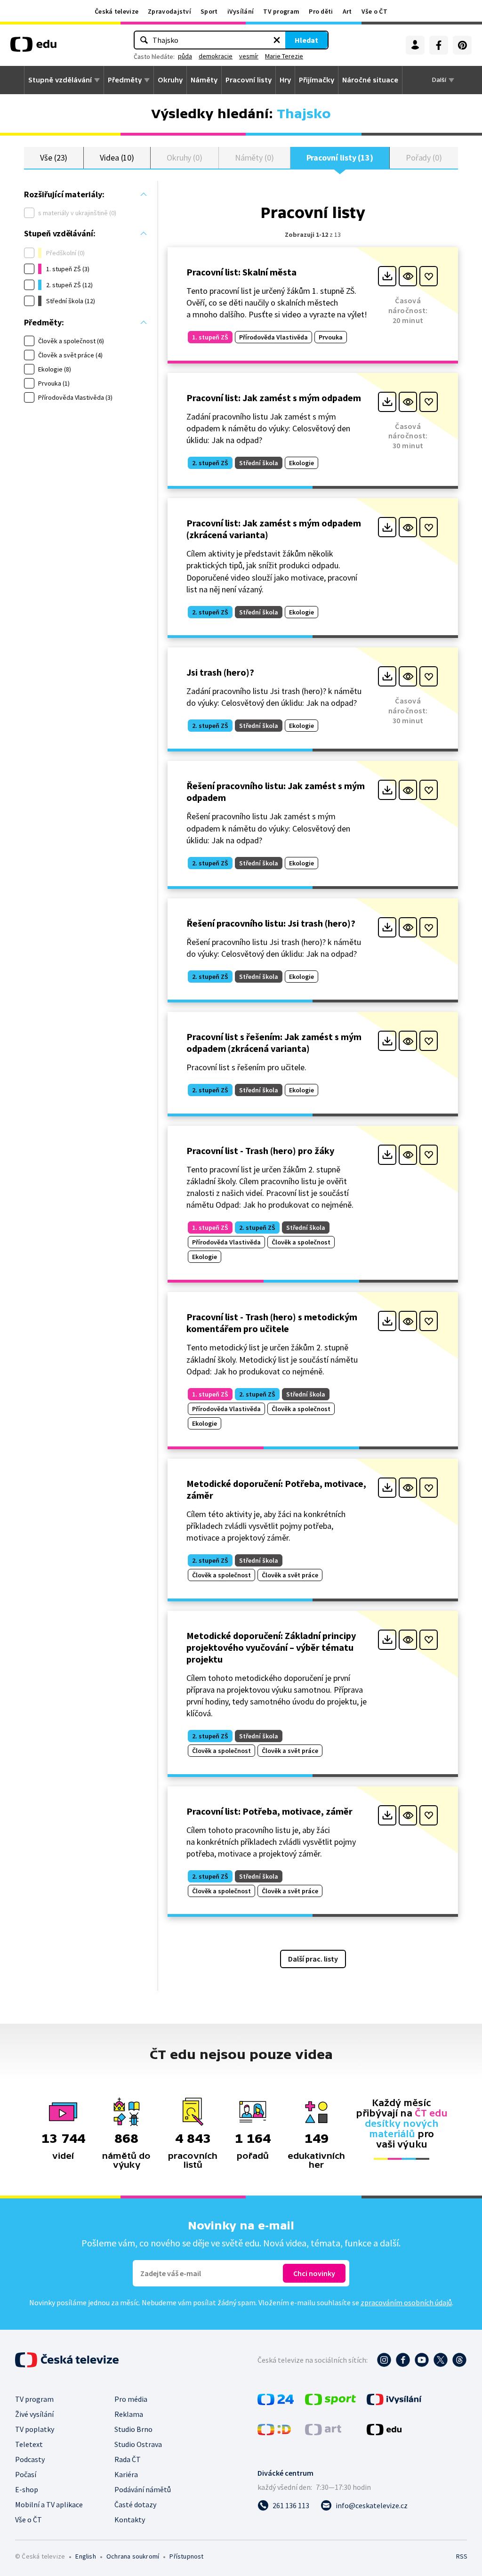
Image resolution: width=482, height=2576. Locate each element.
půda (185, 56)
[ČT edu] (33, 48)
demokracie (216, 56)
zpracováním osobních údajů (406, 2302)
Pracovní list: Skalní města (241, 272)
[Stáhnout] (387, 276)
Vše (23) (54, 157)
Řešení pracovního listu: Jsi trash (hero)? (271, 923)
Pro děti (321, 11)
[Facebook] (439, 45)
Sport (209, 11)
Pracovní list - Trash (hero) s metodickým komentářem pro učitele (272, 1323)
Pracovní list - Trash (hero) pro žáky (260, 1151)
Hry (285, 80)
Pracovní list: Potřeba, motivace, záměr (269, 1811)
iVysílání (241, 11)
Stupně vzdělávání (60, 80)
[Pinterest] (462, 45)
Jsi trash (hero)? (220, 672)
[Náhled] (408, 276)
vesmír (249, 56)
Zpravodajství (169, 11)
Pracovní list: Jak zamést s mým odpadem (274, 398)
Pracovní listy (249, 80)
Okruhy (170, 80)
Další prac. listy (313, 1959)
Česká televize (116, 11)
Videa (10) (117, 157)
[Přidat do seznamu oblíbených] (429, 276)
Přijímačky (317, 80)
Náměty (204, 80)
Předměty (125, 80)
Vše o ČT (374, 11)
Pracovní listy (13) (340, 157)
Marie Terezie (284, 56)
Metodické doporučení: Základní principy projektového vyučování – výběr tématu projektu (271, 1647)
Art (347, 11)
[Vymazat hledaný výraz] (277, 40)
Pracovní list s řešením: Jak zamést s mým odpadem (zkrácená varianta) (274, 1042)
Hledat (306, 40)
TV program (281, 11)
